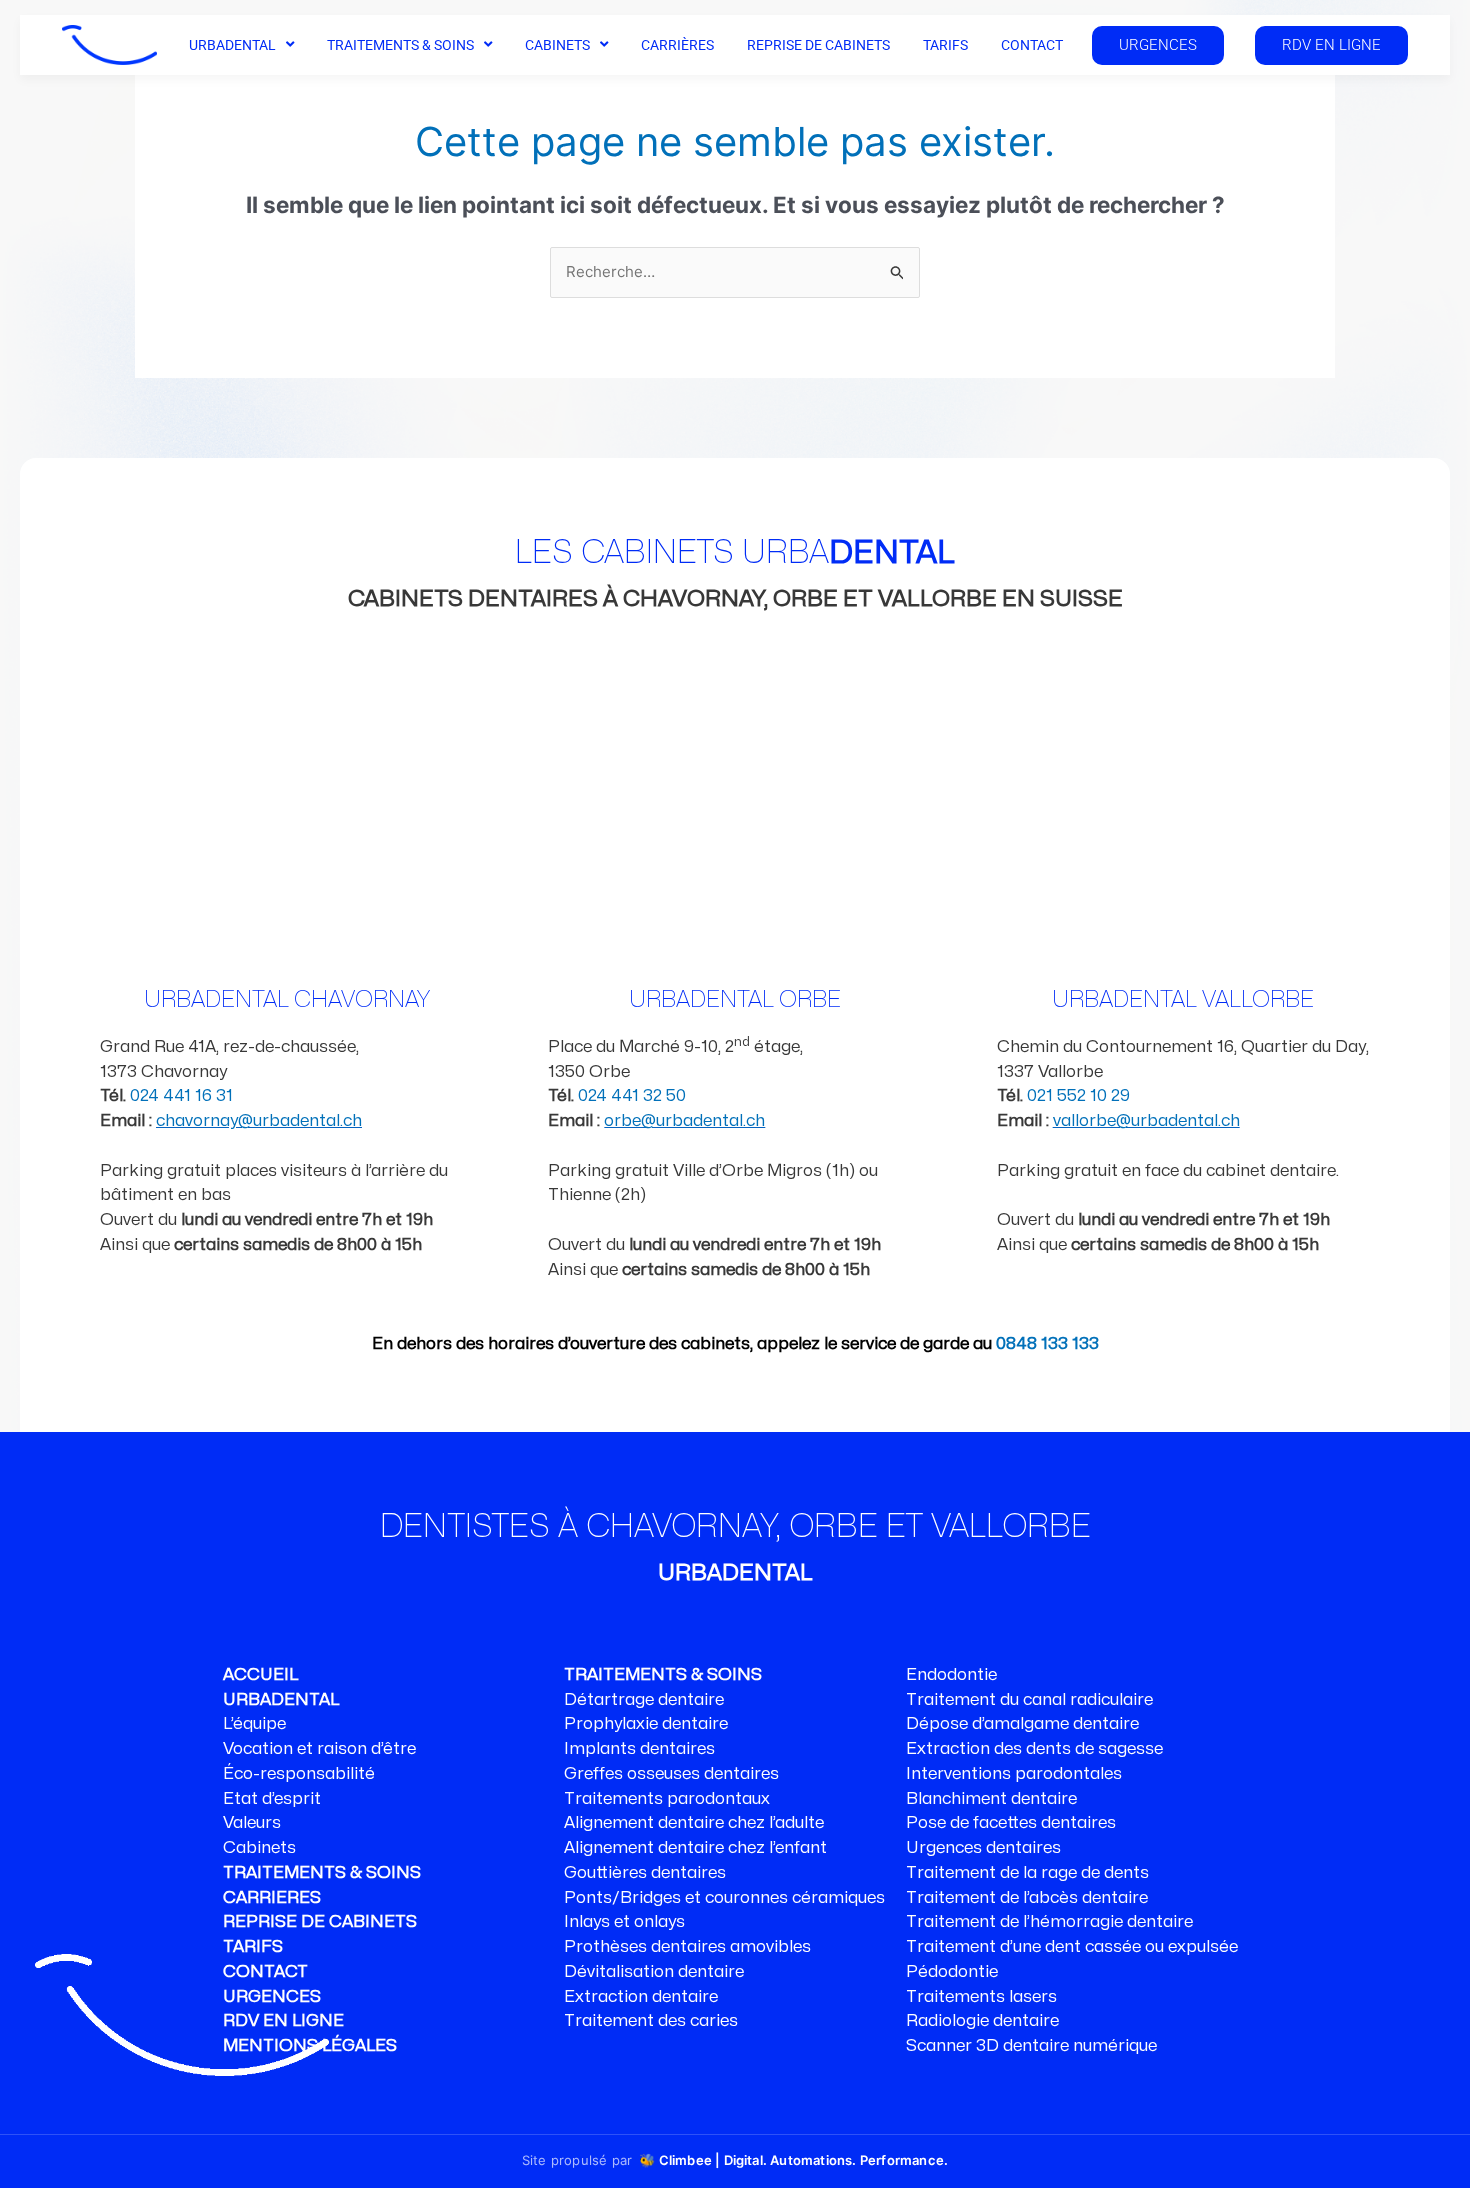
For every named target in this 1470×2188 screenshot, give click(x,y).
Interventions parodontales (1014, 1774)
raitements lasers (987, 1997)
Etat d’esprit (272, 1799)
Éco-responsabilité (299, 1774)
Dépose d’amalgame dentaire (1022, 1724)
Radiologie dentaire (982, 2021)
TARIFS (253, 1947)
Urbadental (232, 45)
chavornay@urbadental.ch (259, 1121)
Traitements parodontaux (667, 1799)
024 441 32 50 (632, 1096)
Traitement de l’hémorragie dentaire (1049, 1922)
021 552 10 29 (1078, 1096)
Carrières (677, 45)
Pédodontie (952, 1972)
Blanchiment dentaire (991, 1799)
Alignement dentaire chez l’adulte (694, 1823)
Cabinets (557, 45)
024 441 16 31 (181, 1096)
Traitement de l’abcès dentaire (1027, 1898)
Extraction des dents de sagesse (1034, 1749)
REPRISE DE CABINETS (320, 1922)
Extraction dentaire (641, 1997)
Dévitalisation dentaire (654, 1972)
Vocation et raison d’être (319, 1749)
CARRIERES (272, 1898)
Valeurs (252, 1823)
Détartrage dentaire (644, 1700)
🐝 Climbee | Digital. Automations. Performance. (793, 2160)
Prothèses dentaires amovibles (687, 1947)
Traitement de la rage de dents (1027, 1873)
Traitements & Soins (400, 45)
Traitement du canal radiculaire (1029, 1700)
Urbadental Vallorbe (1183, 1000)
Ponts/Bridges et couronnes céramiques (724, 1898)
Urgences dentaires (983, 1848)
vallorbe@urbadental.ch (1146, 1121)
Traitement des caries (651, 2021)
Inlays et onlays (624, 1922)
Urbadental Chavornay (287, 1000)
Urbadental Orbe (735, 1000)
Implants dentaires (639, 1749)
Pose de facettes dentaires (1011, 1823)
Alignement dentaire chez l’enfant (695, 1848)
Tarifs (945, 45)
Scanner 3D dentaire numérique (1031, 2046)
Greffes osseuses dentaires (671, 1774)
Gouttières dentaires (645, 1873)
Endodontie (951, 1675)
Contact (1032, 45)
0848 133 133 (1047, 1344)
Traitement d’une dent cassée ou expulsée (1072, 1947)
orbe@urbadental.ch (684, 1121)
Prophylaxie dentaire (646, 1724)
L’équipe (254, 1724)
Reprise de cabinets (818, 45)
